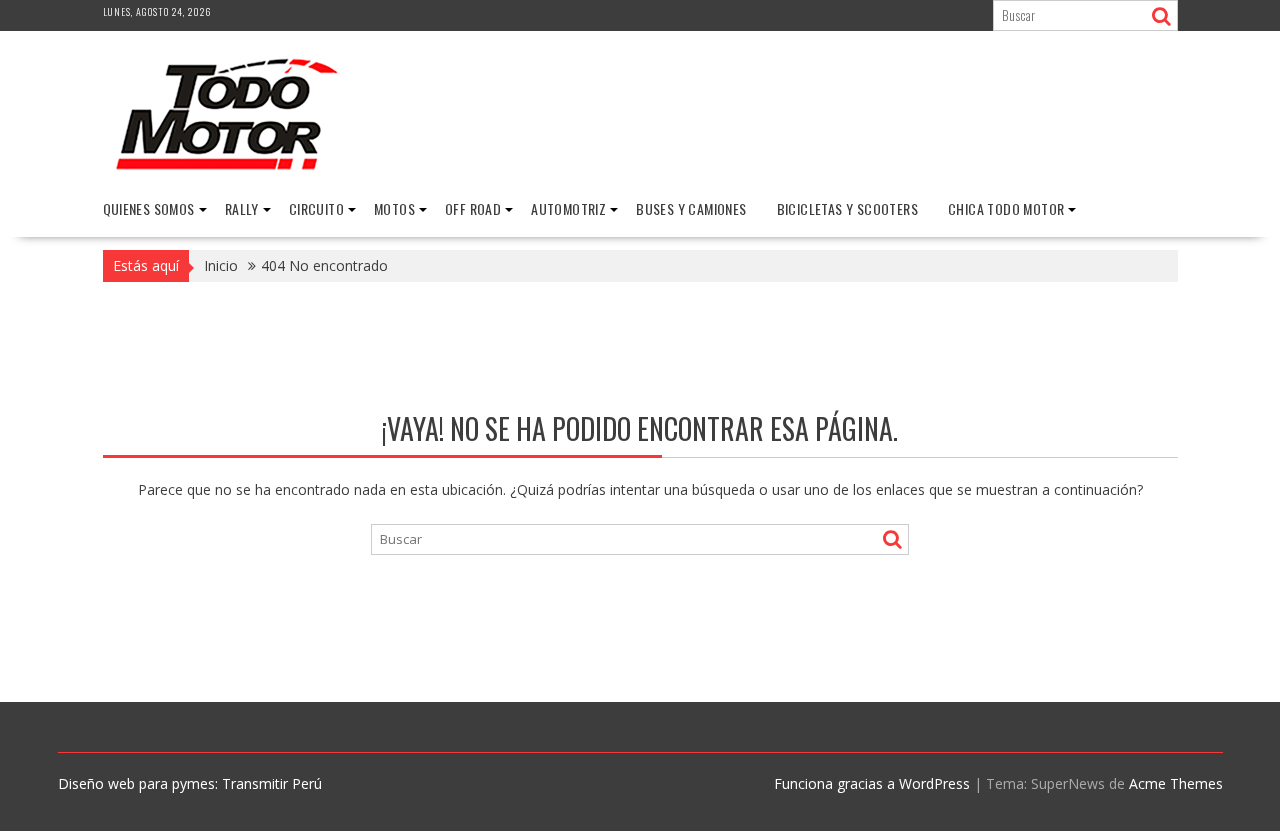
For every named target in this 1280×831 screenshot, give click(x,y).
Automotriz (568, 208)
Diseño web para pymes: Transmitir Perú (190, 783)
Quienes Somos (149, 208)
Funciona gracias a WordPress (872, 783)
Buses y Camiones (691, 208)
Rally (242, 208)
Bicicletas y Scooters (847, 208)
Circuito (316, 208)
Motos (394, 208)
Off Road (473, 208)
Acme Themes (1176, 783)
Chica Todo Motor (1006, 208)
